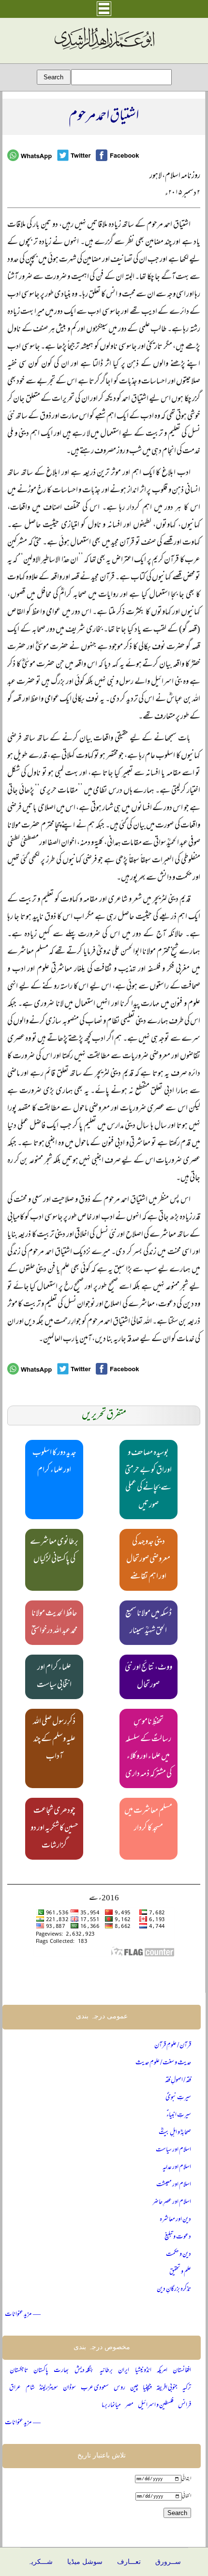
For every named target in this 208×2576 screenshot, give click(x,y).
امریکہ (162, 2371)
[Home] (104, 50)
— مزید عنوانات (23, 2315)
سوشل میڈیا (85, 2562)
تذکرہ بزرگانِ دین (174, 2289)
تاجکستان (19, 2371)
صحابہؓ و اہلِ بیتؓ (175, 2133)
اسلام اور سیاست (173, 2150)
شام (30, 2388)
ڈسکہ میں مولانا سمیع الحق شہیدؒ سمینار (149, 1623)
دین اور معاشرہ (175, 2220)
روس (119, 2388)
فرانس (185, 2406)
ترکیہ (187, 2388)
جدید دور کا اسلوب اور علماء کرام (54, 1462)
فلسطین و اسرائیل (156, 2406)
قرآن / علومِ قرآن (173, 2046)
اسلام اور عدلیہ (177, 2168)
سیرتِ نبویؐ (178, 2098)
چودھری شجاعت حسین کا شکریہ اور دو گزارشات (54, 1829)
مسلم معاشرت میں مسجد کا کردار (148, 1820)
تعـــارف (129, 2562)
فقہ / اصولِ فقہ (178, 2080)
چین (134, 2388)
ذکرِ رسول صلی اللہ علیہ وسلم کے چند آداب (54, 1740)
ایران (124, 2371)
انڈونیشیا (143, 2371)
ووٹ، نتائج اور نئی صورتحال (149, 1677)
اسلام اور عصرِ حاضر (172, 2202)
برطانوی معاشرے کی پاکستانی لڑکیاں (54, 1551)
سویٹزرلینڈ (49, 2388)
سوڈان (69, 2388)
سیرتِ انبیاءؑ (179, 2115)
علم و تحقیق (180, 2272)
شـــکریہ (40, 2562)
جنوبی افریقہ (167, 2388)
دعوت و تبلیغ (178, 2237)
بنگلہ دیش (84, 2371)
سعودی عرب (95, 2388)
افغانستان (182, 2371)
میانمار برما (111, 2406)
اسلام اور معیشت (174, 2185)
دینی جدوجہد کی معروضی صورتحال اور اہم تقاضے (148, 1560)
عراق (15, 2388)
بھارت (61, 2371)
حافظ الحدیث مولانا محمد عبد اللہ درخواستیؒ (54, 1623)
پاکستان (41, 2371)
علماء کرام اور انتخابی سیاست (54, 1677)
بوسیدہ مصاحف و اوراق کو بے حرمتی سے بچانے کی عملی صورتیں (148, 1480)
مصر (129, 2406)
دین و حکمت (178, 2255)
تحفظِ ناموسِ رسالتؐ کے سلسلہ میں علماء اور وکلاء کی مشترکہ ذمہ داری (149, 1748)
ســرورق (168, 2562)
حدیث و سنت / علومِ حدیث (163, 2063)
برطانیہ (106, 2371)
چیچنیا (147, 2388)
